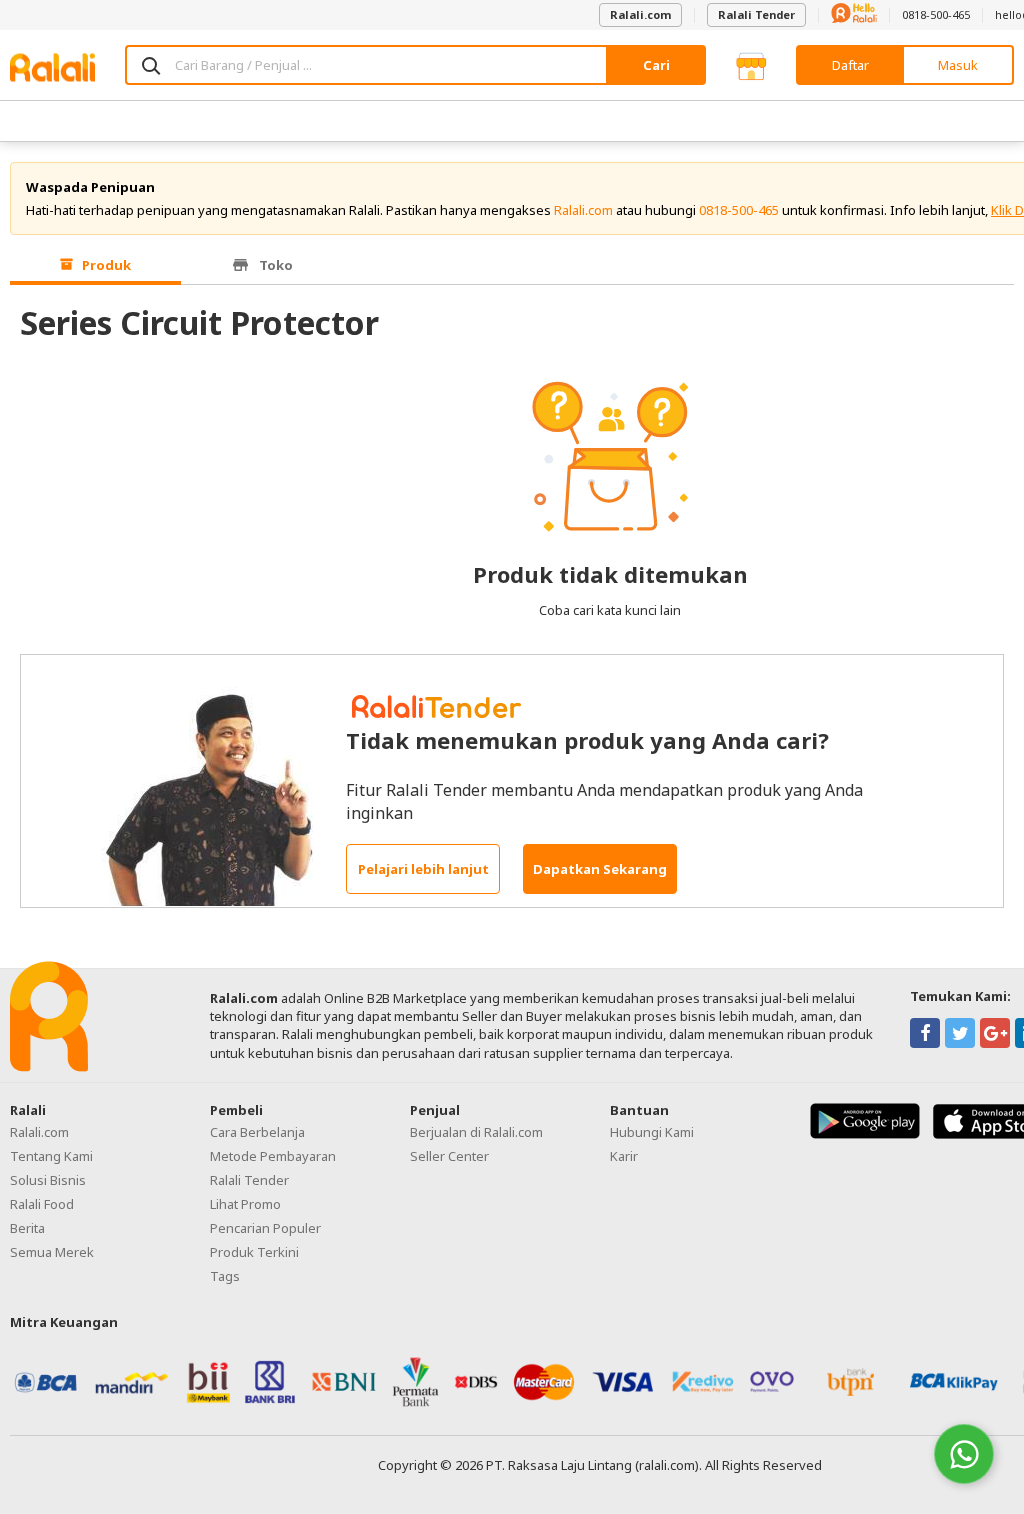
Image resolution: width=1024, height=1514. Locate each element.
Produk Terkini (254, 1252)
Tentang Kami (51, 1156)
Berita (27, 1228)
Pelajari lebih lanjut (423, 869)
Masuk (958, 65)
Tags (225, 1276)
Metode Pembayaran (273, 1156)
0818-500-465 (936, 14)
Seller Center (449, 1156)
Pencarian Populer (265, 1228)
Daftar (850, 65)
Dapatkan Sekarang (600, 869)
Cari (656, 65)
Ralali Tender (756, 14)
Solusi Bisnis (48, 1180)
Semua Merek (52, 1252)
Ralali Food (42, 1204)
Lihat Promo (245, 1204)
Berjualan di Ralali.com (476, 1132)
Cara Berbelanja (257, 1132)
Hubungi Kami (652, 1132)
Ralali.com (640, 14)
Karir (624, 1156)
